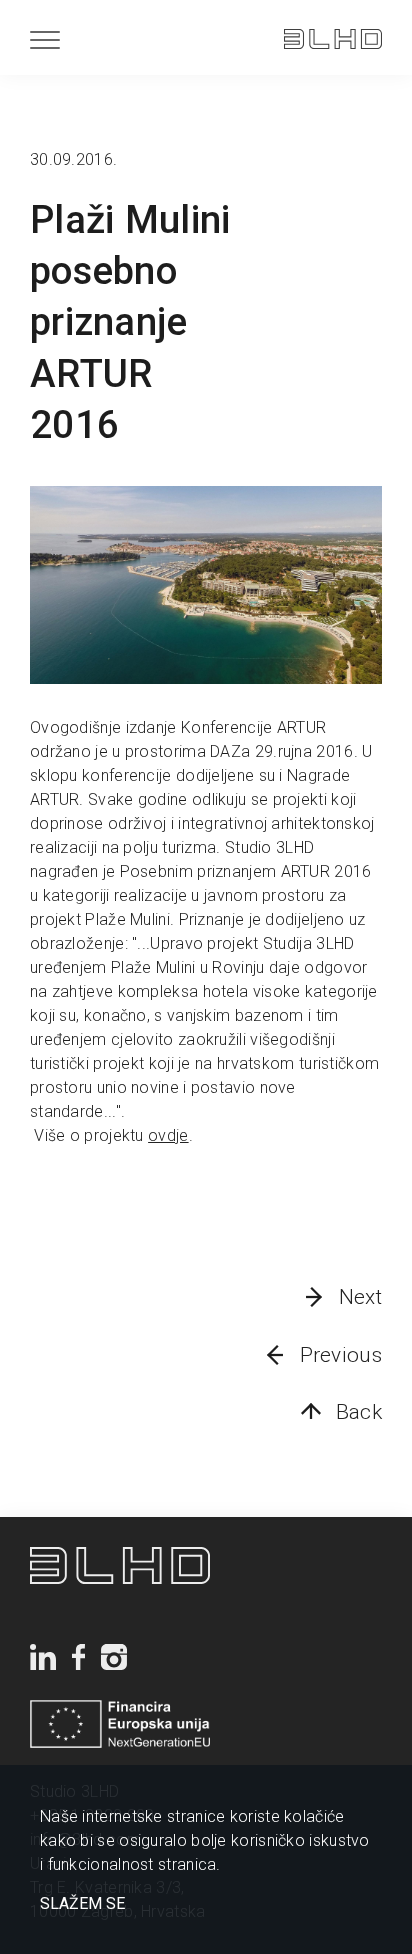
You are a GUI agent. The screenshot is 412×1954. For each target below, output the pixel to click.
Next (360, 1297)
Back (359, 1412)
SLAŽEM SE (82, 1904)
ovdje (168, 1135)
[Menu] (45, 39)
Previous (341, 1355)
